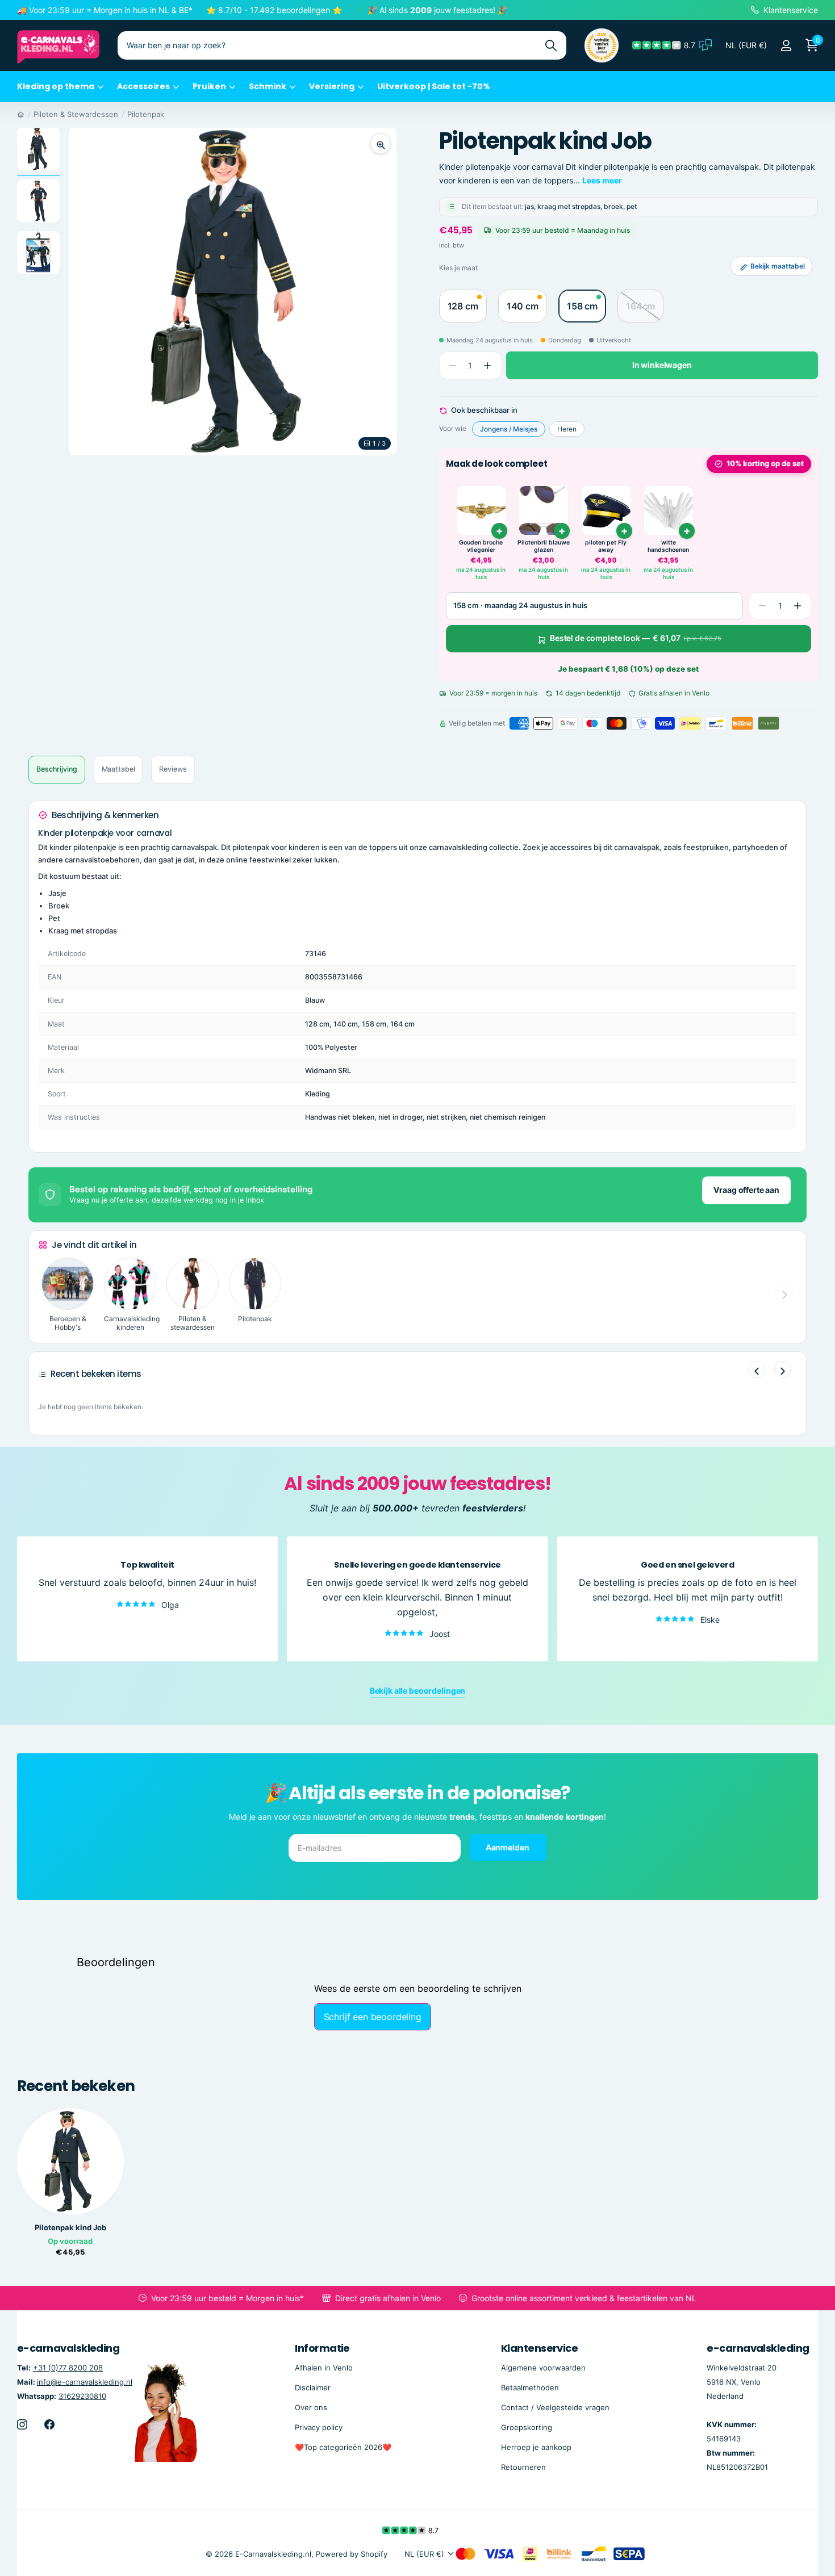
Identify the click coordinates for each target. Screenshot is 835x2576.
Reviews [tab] (173, 769)
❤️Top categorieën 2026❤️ (343, 2447)
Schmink (268, 86)
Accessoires (143, 86)
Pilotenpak (146, 114)
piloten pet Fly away (606, 546)
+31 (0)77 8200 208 (68, 2368)
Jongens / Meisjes (509, 429)
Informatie (322, 2348)
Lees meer (602, 180)
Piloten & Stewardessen (76, 114)
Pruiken (209, 86)
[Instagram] (22, 2424)
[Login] (786, 46)
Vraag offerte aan (746, 1190)
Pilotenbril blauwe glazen (544, 546)
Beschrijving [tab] (57, 769)
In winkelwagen (662, 365)
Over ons (311, 2407)
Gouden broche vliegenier (481, 546)
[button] (488, 366)
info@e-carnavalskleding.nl (85, 2382)
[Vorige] (757, 1369)
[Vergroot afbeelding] (381, 144)
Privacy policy (319, 2427)
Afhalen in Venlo (324, 2368)
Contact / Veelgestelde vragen (555, 2407)
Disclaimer (313, 2387)
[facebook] (49, 2424)
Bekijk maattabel (778, 266)
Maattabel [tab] (118, 769)
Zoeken (551, 45)
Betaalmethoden (530, 2387)
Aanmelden (508, 1847)
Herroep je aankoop (536, 2447)
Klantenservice (539, 2348)
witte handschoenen (668, 546)
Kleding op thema (56, 86)
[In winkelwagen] (687, 531)
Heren (567, 429)
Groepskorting (527, 2427)
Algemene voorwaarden (543, 2368)
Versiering (332, 86)
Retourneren (523, 2467)
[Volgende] (783, 1369)
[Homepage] (21, 114)
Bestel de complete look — (636, 638)
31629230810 (82, 2396)
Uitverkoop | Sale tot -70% (434, 86)
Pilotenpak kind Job (70, 2228)
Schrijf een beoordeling (373, 2017)
